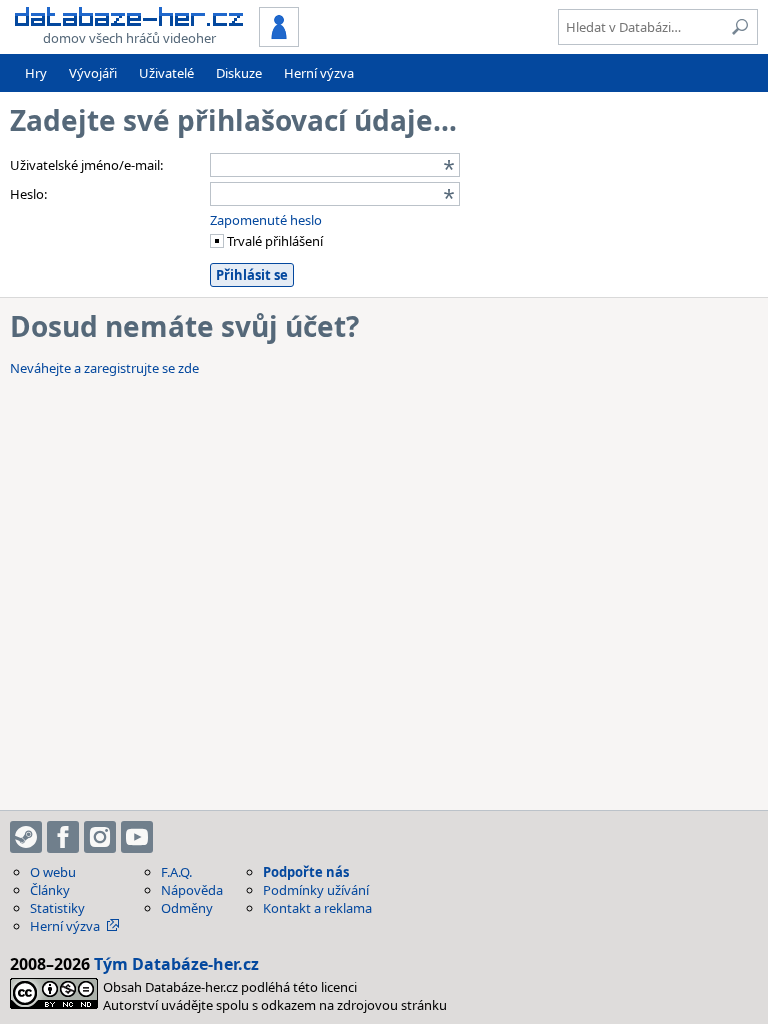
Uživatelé (166, 73)
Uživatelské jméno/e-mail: (86, 165)
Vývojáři (93, 73)
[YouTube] (137, 837)
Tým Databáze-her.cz (176, 964)
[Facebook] (63, 837)
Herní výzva (319, 73)
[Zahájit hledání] (740, 27)
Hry (36, 73)
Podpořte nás (306, 872)
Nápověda (192, 890)
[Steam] (26, 837)
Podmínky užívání (316, 890)
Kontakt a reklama (317, 908)
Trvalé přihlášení (273, 241)
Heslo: (28, 194)
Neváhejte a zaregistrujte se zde (104, 368)
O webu (53, 872)
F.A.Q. (176, 872)
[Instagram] (100, 837)
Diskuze (239, 73)
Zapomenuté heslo (266, 220)
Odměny (187, 908)
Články (50, 890)
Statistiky (57, 908)
